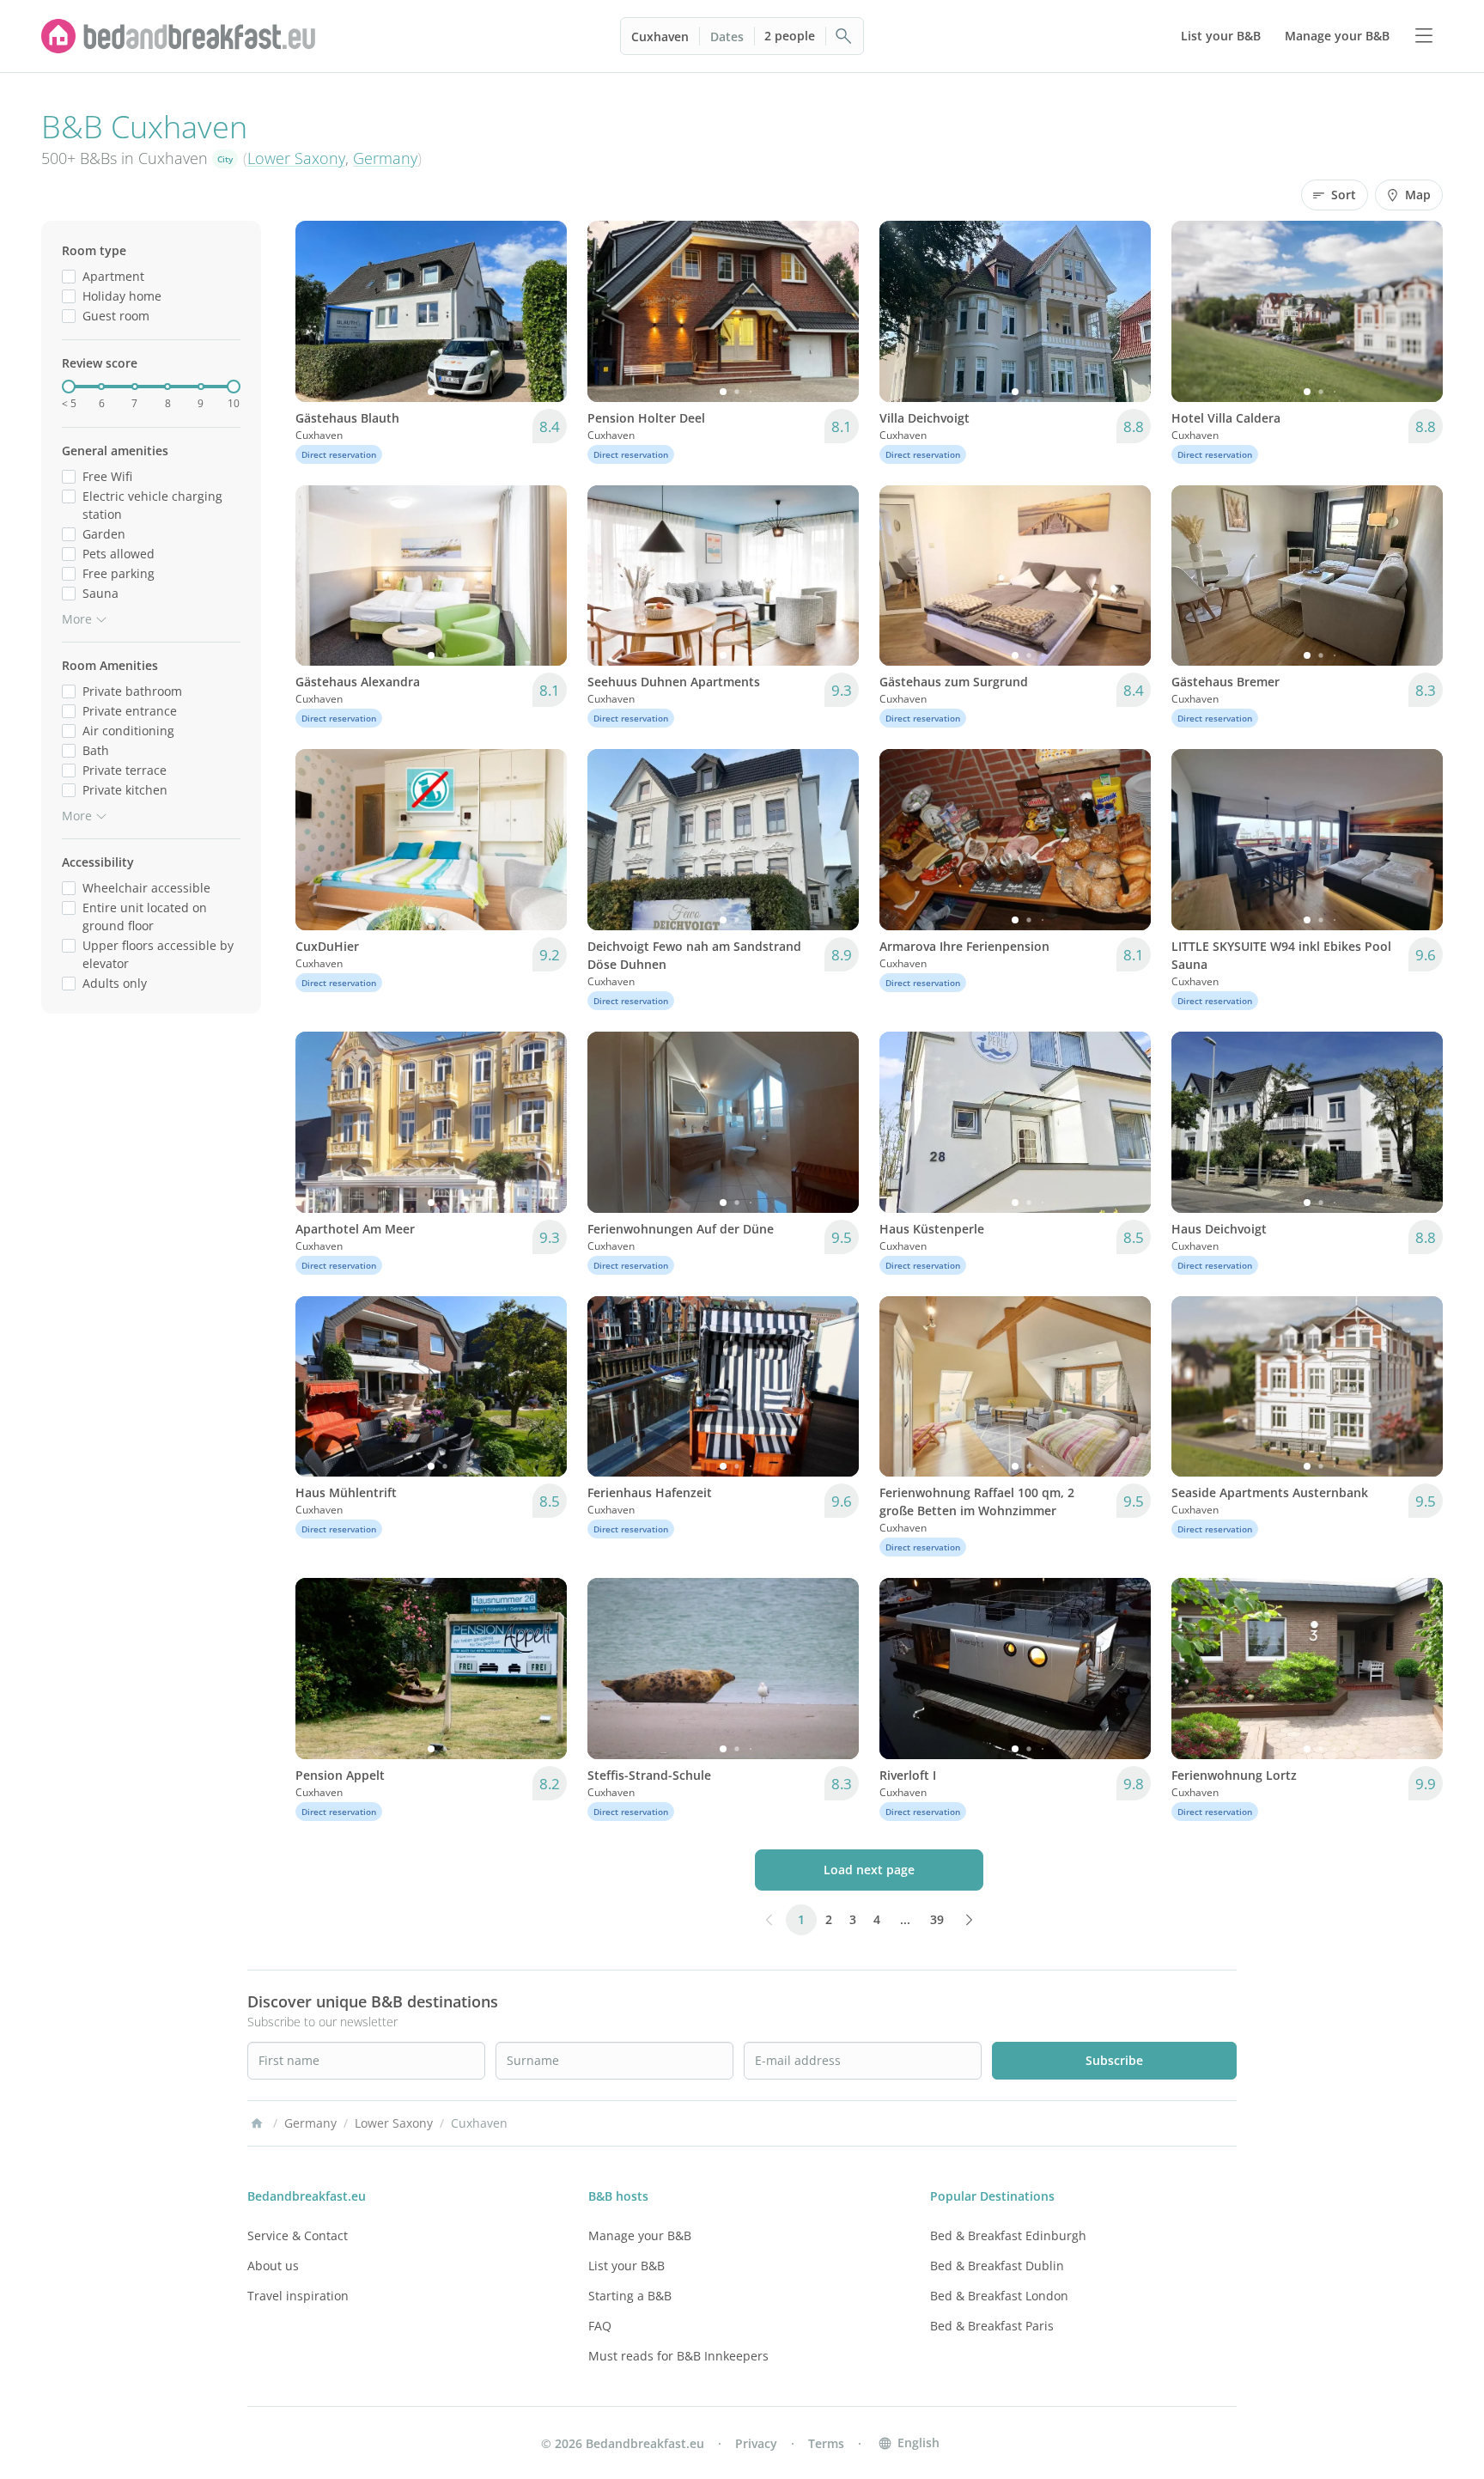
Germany (385, 158)
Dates (727, 37)
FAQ (600, 2326)
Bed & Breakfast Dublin (997, 2266)
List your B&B (626, 2266)
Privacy (756, 2443)
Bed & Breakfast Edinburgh (1008, 2235)
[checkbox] (69, 276)
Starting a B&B (630, 2296)
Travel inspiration (298, 2296)
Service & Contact (298, 2235)
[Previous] (319, 311)
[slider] (69, 387)
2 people (790, 36)
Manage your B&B (640, 2235)
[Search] (844, 36)
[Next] (543, 311)
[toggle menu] (1424, 36)
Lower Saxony (296, 158)
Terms (826, 2443)
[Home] (257, 2123)
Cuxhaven (660, 37)
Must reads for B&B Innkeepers (678, 2356)
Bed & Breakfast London (999, 2296)
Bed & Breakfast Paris (992, 2326)
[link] (179, 36)
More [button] (77, 619)
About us (273, 2266)
